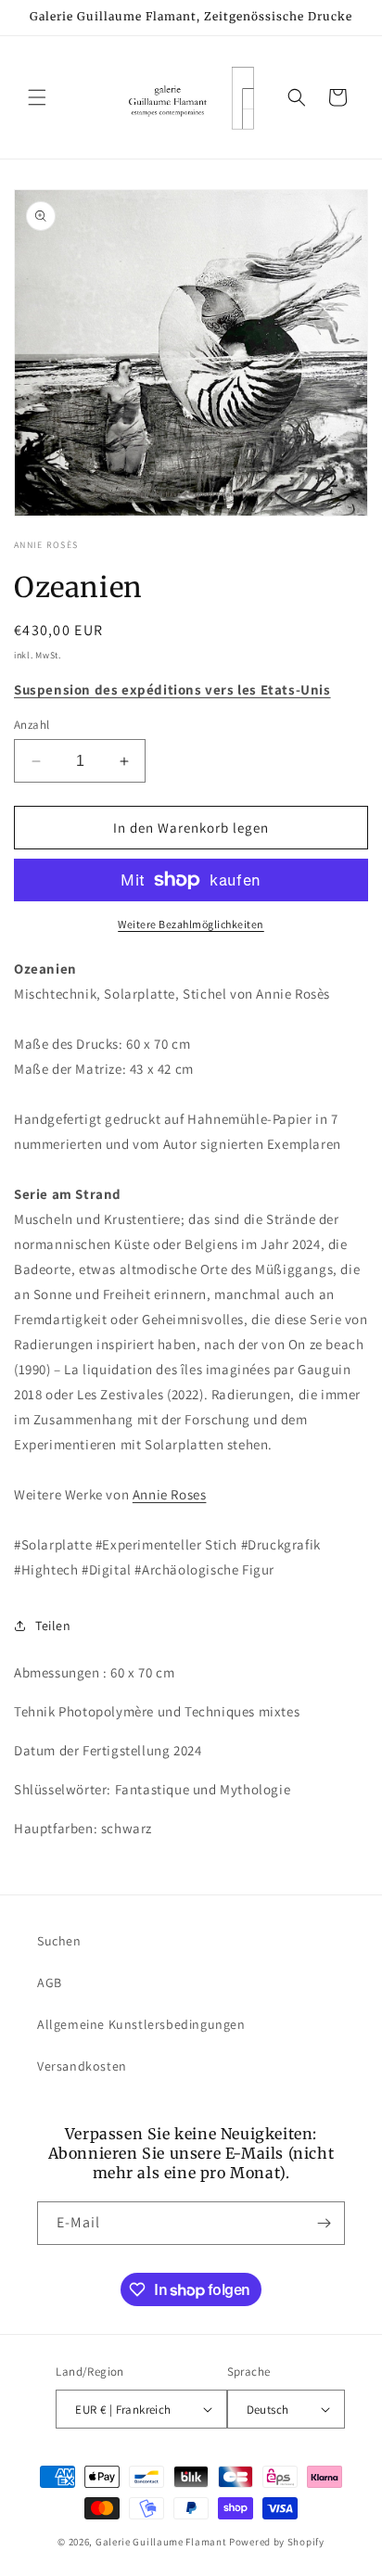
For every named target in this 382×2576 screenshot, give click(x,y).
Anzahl (32, 725)
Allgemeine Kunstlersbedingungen (141, 2024)
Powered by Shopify (277, 2542)
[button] (37, 97)
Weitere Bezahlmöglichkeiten (191, 924)
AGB (50, 1983)
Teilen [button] (53, 1626)
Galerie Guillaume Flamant (161, 2542)
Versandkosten (82, 2066)
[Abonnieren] (324, 2223)
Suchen (59, 1941)
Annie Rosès (46, 545)
